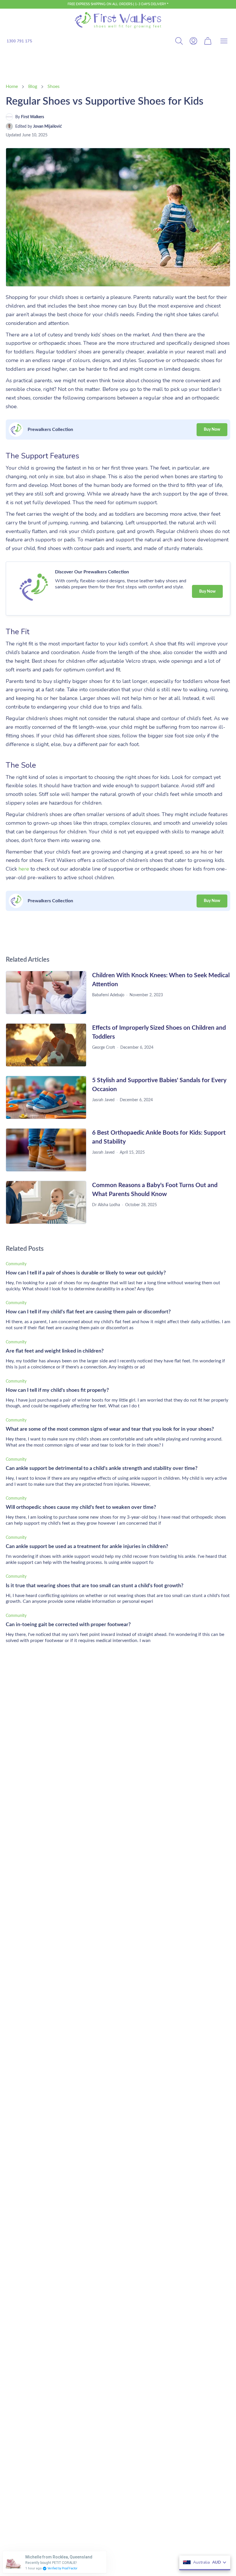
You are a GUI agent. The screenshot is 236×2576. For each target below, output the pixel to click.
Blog (33, 86)
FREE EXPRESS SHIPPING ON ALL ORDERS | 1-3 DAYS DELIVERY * (118, 4)
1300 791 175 (19, 41)
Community (16, 1264)
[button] (224, 41)
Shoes (54, 86)
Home (12, 86)
